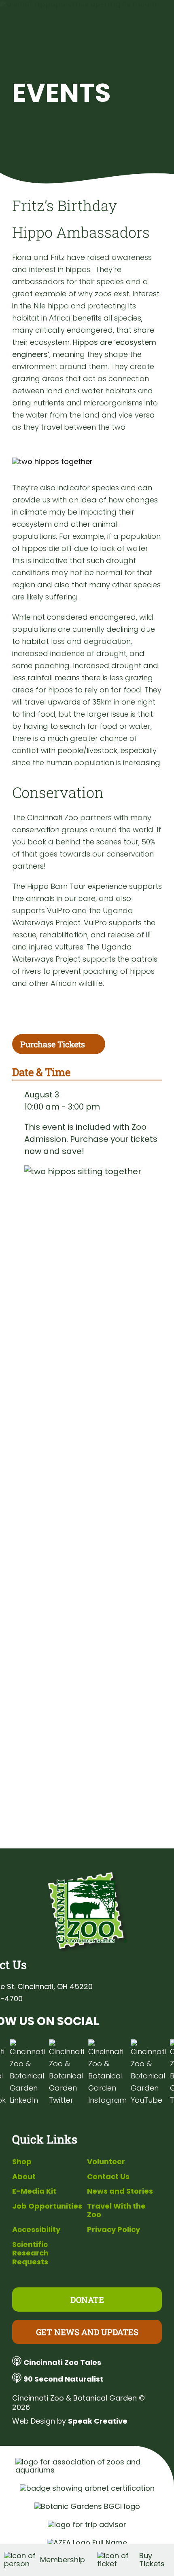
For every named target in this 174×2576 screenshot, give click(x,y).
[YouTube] (148, 2073)
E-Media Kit (34, 2191)
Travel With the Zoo (116, 2210)
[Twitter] (67, 2073)
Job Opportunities (47, 2206)
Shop (22, 2161)
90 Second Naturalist (63, 2379)
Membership (63, 2560)
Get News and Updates (87, 2332)
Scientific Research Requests (30, 2253)
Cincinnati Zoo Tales (62, 2362)
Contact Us (108, 2176)
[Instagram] (107, 2073)
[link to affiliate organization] (87, 2466)
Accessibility (36, 2229)
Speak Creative (98, 2421)
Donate (87, 2300)
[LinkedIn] (27, 2073)
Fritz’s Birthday (65, 205)
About (24, 2176)
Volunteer (106, 2161)
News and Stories (120, 2191)
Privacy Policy (114, 2229)
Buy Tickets (152, 2560)
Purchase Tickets (53, 1044)
